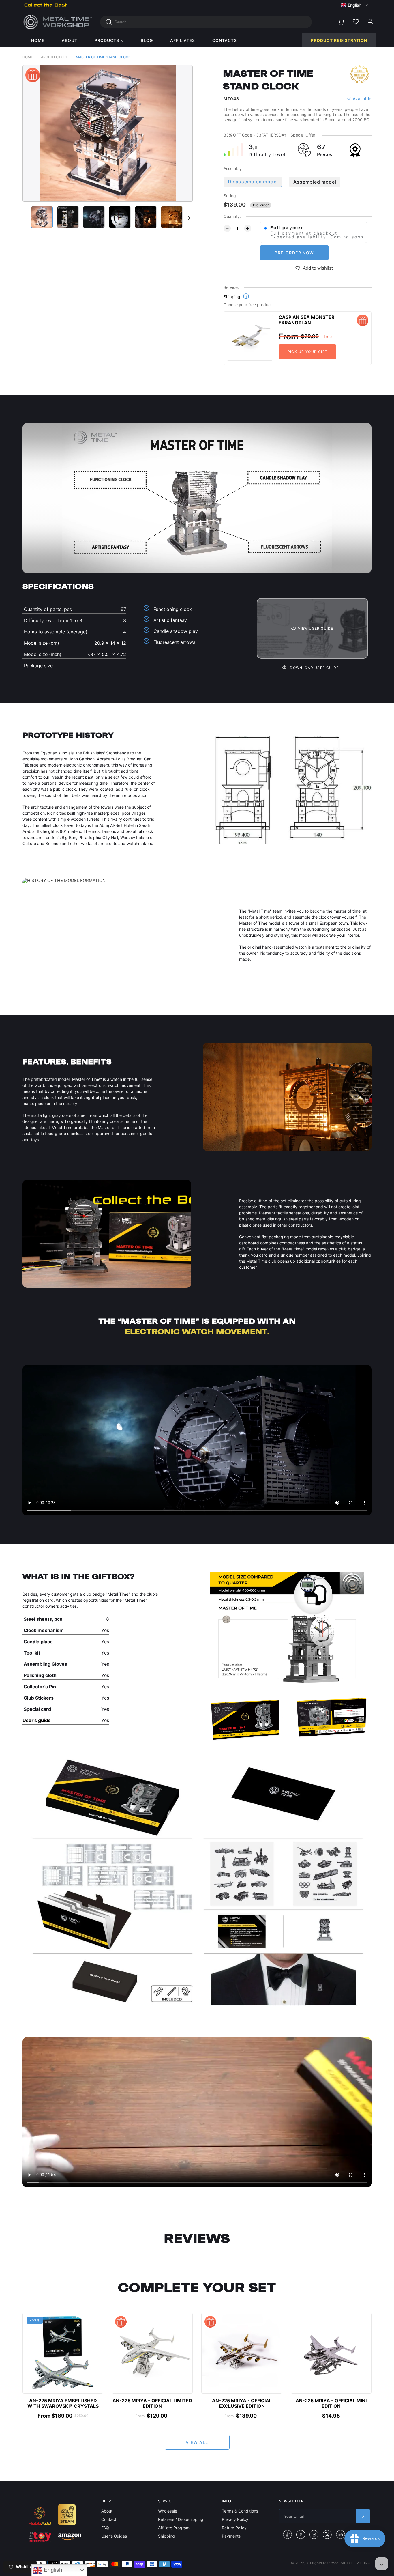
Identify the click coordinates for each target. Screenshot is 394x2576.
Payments (231, 2536)
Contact (109, 2519)
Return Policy (234, 2528)
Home (28, 57)
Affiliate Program (174, 2528)
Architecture (54, 57)
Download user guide (314, 668)
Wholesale (168, 2511)
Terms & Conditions (240, 2511)
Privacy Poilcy (235, 2519)
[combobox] (206, 22)
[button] (354, 5)
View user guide (316, 628)
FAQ (105, 2528)
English (52, 2570)
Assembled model (315, 182)
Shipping (166, 2536)
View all (197, 2442)
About (107, 2511)
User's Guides (114, 2536)
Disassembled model (253, 182)
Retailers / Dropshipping (181, 2519)
